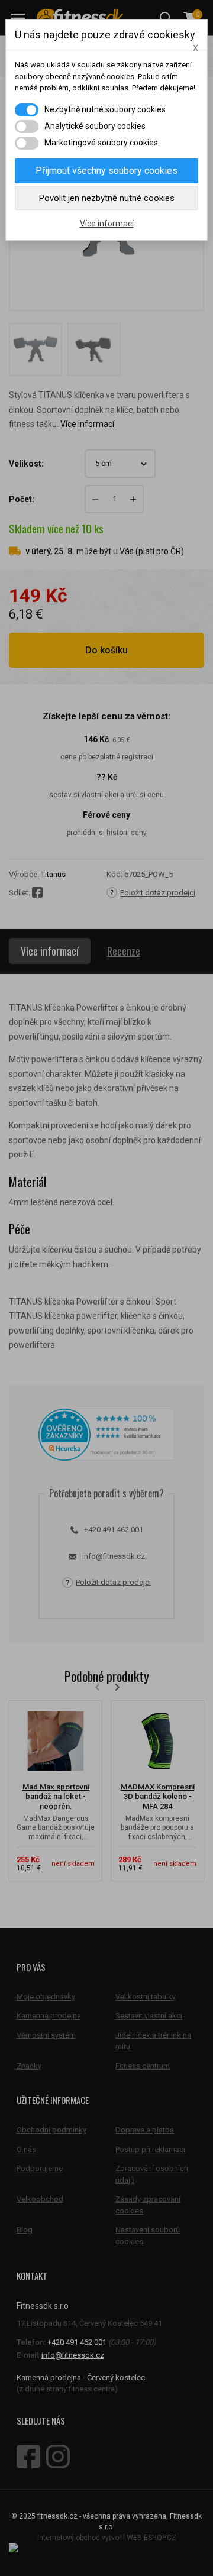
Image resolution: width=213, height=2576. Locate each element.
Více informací (107, 224)
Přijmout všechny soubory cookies (106, 171)
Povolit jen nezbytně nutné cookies (107, 198)
